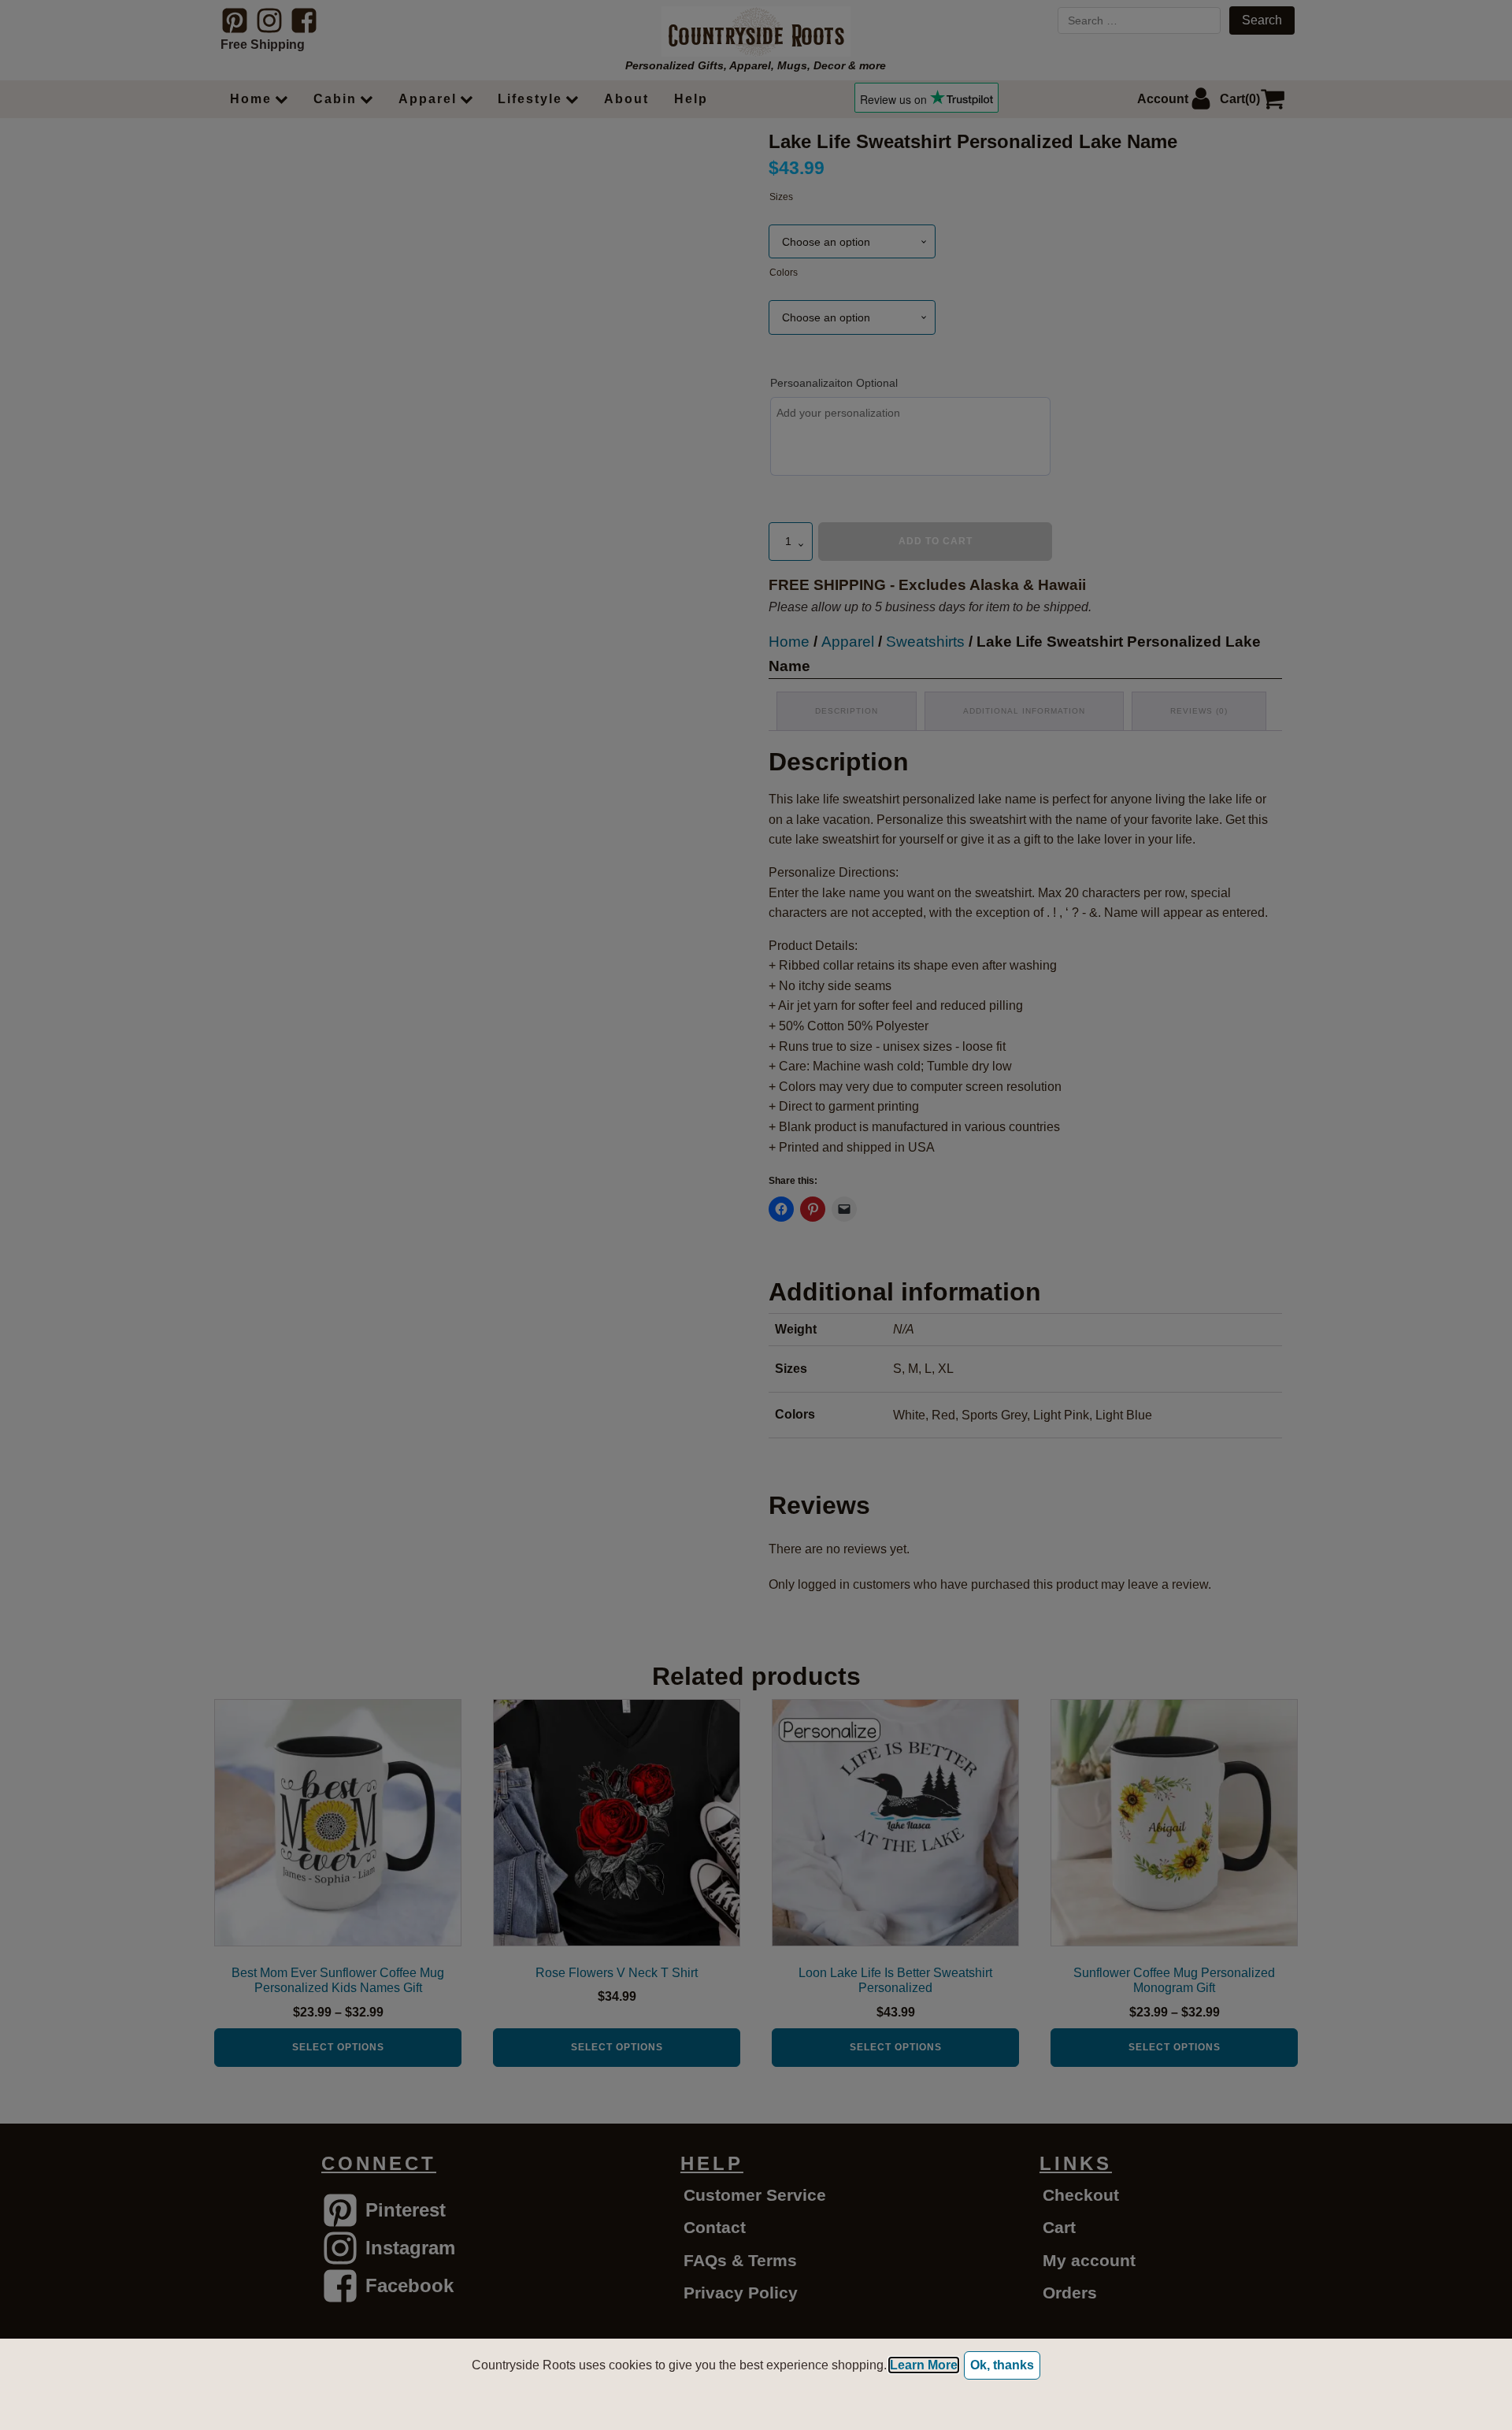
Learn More (924, 2365)
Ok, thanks (1002, 2365)
